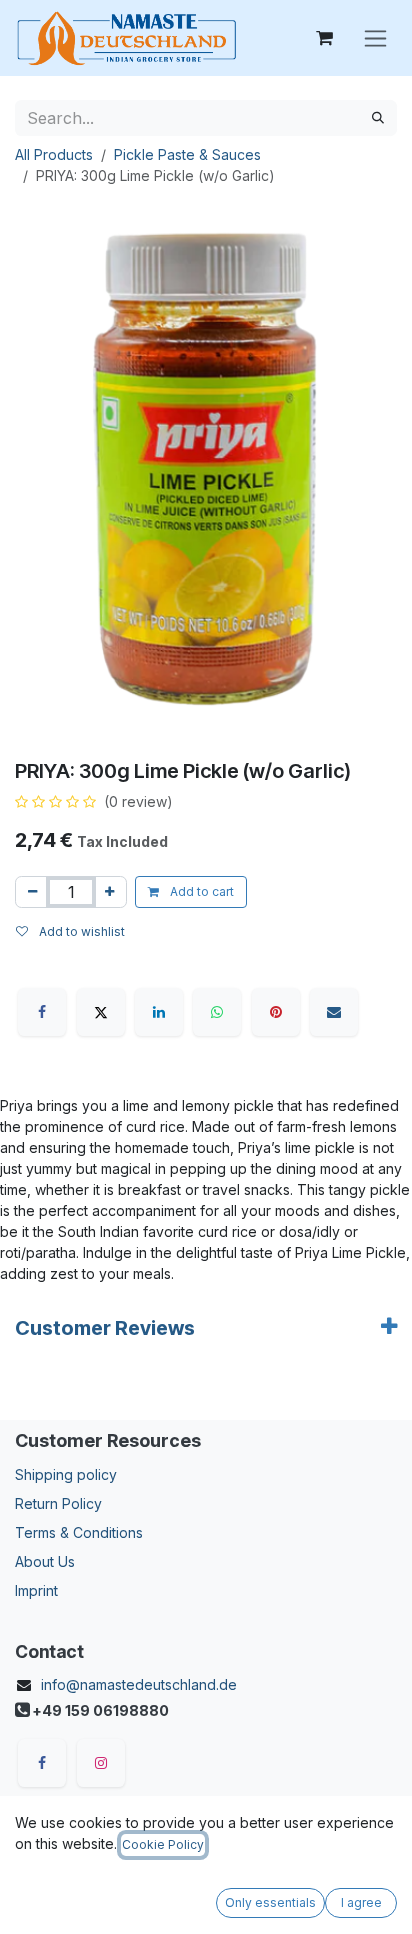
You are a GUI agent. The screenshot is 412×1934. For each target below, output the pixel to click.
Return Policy (58, 1503)
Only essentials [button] (270, 1902)
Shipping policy (66, 1474)
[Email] (334, 1012)
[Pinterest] (276, 1012)
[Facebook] (42, 1012)
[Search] (378, 118)
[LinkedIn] (159, 1012)
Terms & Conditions (79, 1532)
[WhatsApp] (217, 1012)
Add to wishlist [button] (80, 931)
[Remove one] (32, 892)
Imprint (36, 1590)
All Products (54, 154)
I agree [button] (361, 1902)
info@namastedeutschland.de (139, 1684)
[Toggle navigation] (375, 38)
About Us (45, 1561)
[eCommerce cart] (324, 38)
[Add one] (109, 892)
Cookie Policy (163, 1844)
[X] (101, 1012)
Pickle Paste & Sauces (187, 154)
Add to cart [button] (200, 891)
